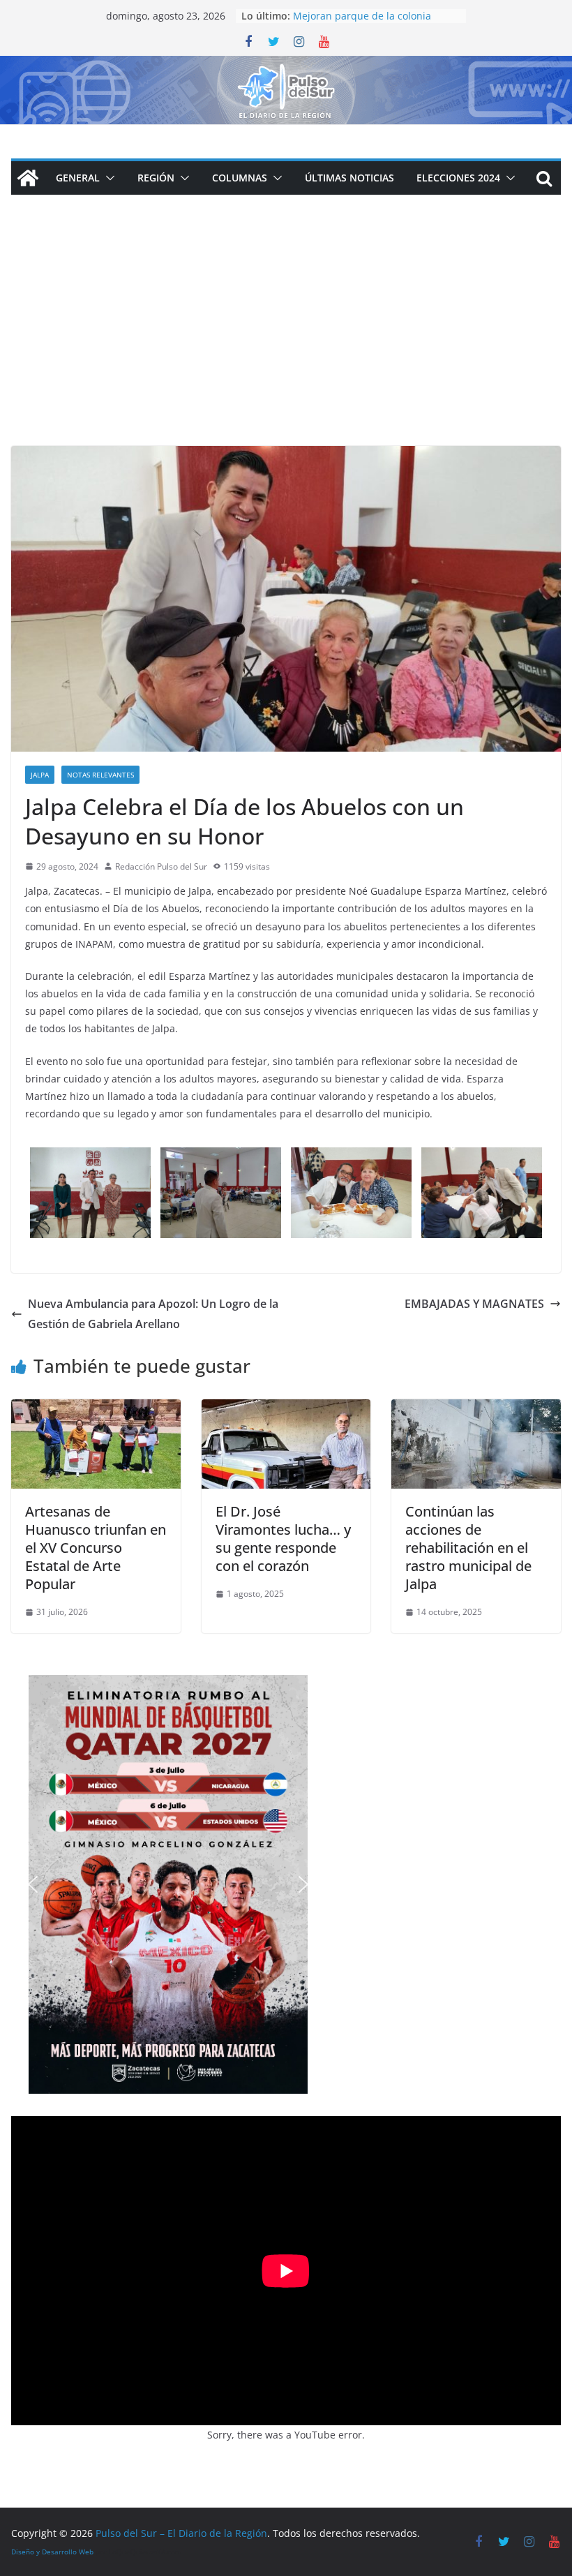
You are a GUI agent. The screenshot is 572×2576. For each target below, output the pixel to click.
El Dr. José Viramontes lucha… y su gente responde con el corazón (283, 1539)
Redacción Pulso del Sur (161, 866)
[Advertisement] (286, 341)
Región (156, 178)
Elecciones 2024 (458, 178)
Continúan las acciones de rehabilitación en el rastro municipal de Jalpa (468, 1548)
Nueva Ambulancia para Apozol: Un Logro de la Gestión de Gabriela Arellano (153, 1314)
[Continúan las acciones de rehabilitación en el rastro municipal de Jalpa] (476, 1409)
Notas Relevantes (100, 775)
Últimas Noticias (349, 178)
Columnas (240, 178)
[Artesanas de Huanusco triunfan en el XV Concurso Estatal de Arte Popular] (96, 1409)
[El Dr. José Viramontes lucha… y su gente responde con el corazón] (286, 1409)
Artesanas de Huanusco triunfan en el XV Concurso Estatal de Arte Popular (96, 1548)
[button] (107, 178)
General (78, 178)
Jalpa (40, 775)
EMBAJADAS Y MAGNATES (474, 1304)
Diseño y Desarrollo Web (52, 2552)
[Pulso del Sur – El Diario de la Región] (286, 66)
